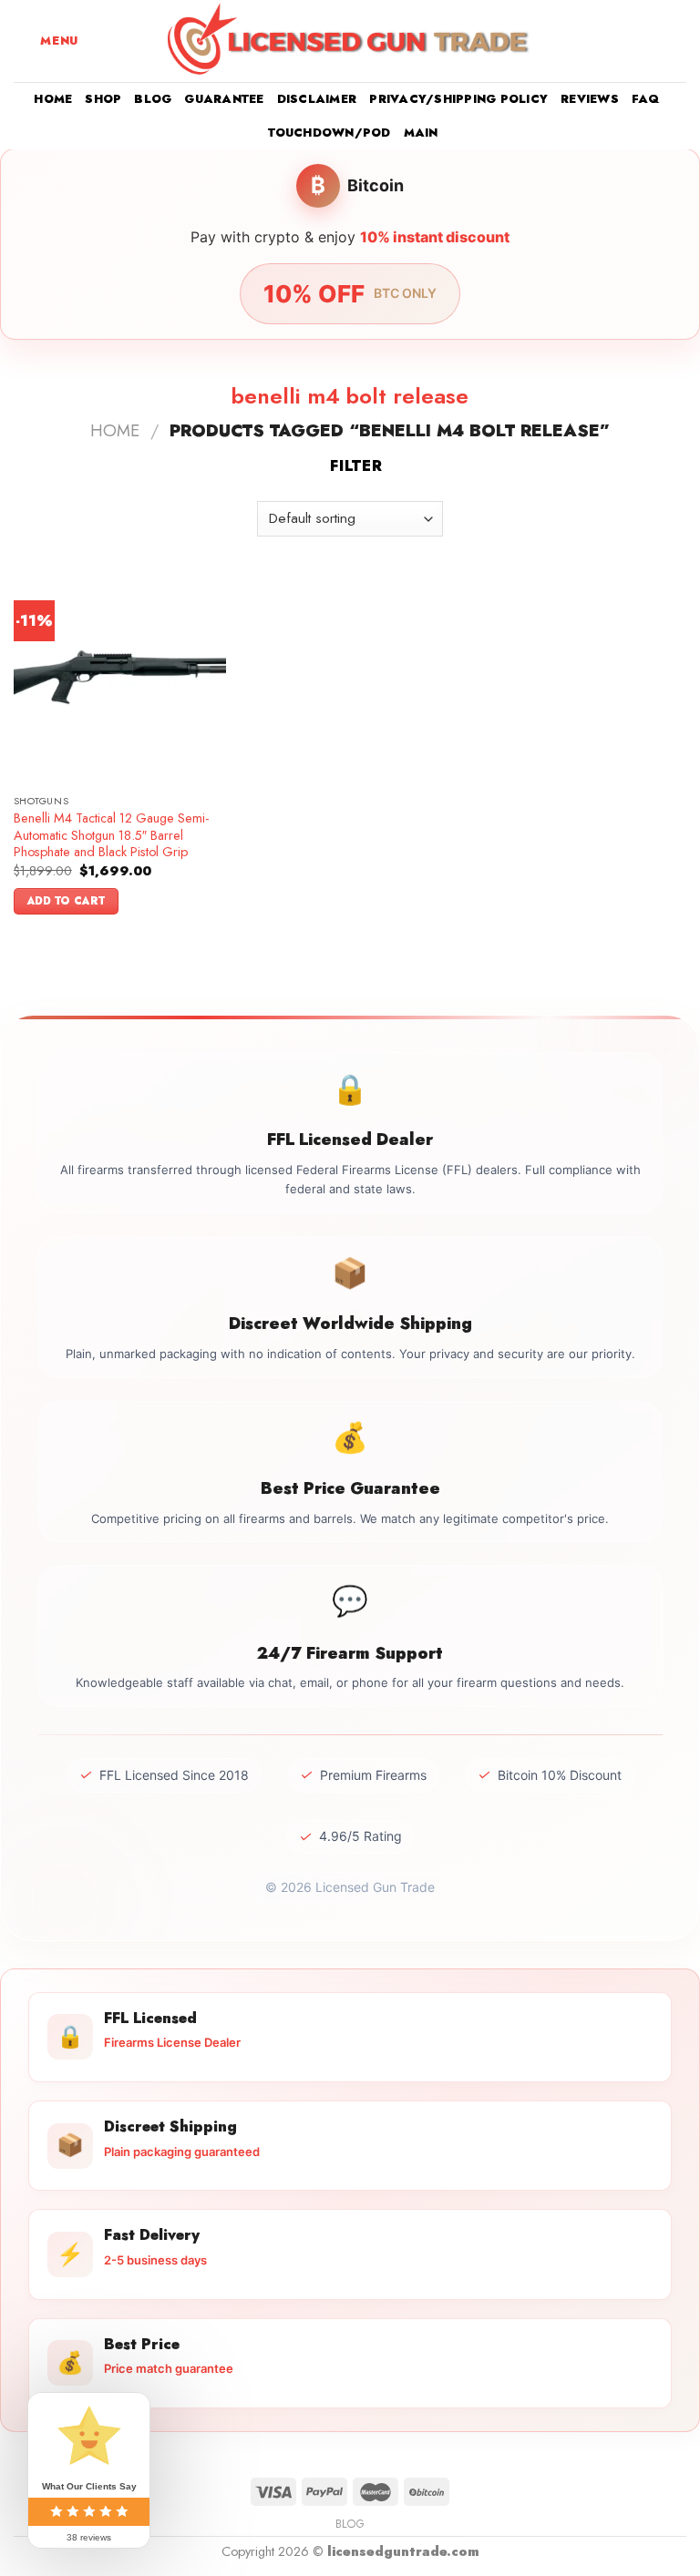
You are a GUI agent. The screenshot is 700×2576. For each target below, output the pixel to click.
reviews (590, 99)
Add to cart (67, 901)
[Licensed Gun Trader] (350, 41)
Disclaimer (317, 99)
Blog (153, 99)
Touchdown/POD (329, 133)
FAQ (646, 99)
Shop (103, 99)
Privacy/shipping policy (458, 99)
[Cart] (677, 41)
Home (53, 99)
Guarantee (224, 99)
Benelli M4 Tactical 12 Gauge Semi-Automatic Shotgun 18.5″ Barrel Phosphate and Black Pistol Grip (111, 835)
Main (421, 133)
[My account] (646, 41)
